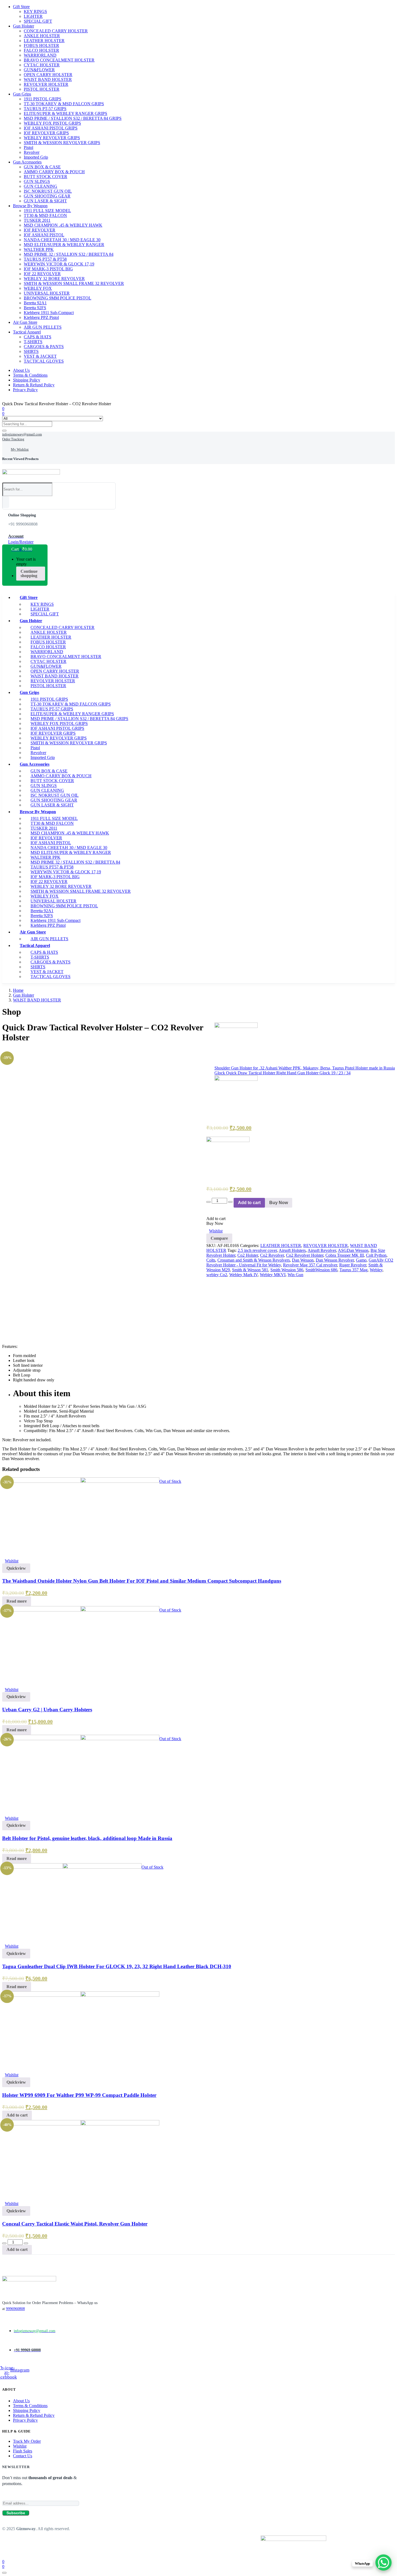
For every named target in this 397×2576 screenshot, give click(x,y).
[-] (208, 1202)
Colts (211, 1260)
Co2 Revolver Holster (305, 1255)
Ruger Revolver (353, 1265)
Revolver (32, 152)
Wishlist (20, 2446)
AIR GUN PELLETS (43, 327)
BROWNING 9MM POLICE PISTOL (58, 298)
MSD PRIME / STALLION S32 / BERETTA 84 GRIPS (73, 118)
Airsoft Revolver (322, 1250)
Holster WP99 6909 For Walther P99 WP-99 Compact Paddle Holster (79, 2095)
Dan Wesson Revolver (335, 1260)
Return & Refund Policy (34, 385)
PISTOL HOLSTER (42, 89)
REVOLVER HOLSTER (46, 84)
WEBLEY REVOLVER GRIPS (52, 138)
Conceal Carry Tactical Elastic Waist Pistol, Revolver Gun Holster (75, 2224)
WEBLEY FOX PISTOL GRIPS (52, 123)
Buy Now (279, 1203)
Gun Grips (22, 94)
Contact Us (23, 2456)
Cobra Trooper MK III (345, 1255)
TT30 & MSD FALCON (45, 215)
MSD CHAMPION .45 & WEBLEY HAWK (63, 225)
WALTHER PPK (39, 249)
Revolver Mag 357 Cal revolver (310, 1265)
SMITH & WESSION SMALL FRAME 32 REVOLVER (74, 283)
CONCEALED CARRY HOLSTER (56, 31)
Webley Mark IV (243, 1275)
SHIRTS (31, 351)
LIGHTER (33, 16)
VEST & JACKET (40, 356)
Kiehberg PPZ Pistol (41, 317)
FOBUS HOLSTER (41, 45)
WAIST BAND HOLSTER (48, 79)
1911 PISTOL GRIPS (43, 99)
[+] (230, 1202)
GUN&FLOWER (39, 70)
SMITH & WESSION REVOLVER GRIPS (62, 143)
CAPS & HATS (38, 337)
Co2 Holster (248, 1255)
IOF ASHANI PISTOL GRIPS (51, 128)
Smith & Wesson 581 (250, 1270)
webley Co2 (217, 1275)
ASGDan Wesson (353, 1250)
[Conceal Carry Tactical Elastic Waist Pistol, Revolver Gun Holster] (81, 2124)
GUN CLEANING (41, 186)
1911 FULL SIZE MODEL (47, 211)
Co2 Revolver (272, 1255)
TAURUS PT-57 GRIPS (45, 109)
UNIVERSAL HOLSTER (47, 293)
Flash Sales (23, 2451)
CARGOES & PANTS (44, 347)
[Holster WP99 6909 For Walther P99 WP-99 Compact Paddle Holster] (81, 1995)
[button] (19, 549)
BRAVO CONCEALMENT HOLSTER (59, 60)
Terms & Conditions (30, 375)
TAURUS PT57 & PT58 (45, 259)
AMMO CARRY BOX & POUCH (54, 172)
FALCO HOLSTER (41, 50)
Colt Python (376, 1255)
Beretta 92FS (35, 308)
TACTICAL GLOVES (44, 361)
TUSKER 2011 (37, 220)
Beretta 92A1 (35, 303)
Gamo (361, 1260)
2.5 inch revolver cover (257, 1250)
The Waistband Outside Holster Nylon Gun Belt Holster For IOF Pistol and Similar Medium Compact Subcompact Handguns (142, 1581)
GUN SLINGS (37, 181)
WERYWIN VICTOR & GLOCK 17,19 (59, 264)
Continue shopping (29, 573)
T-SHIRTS (33, 342)
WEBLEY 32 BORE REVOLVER (54, 279)
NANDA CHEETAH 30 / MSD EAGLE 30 (62, 240)
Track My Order (27, 2441)
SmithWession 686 (321, 1270)
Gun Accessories (27, 162)
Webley (376, 1270)
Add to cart (249, 1203)
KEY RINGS (35, 11)
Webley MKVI (273, 1275)
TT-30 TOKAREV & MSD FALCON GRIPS (64, 104)
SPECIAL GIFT (38, 21)
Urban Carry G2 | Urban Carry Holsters (47, 1710)
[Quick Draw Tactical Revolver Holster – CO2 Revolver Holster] (4, 1050)
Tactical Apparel (27, 332)
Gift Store (21, 7)
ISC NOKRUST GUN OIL (48, 191)
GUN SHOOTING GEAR (47, 196)
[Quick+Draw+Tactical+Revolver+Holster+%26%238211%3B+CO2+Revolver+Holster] (7, 1050)
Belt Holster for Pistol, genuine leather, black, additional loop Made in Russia (87, 1838)
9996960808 (15, 2309)
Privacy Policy (25, 390)
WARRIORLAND (40, 55)
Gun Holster (23, 26)
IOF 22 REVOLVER (42, 274)
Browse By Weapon (30, 206)
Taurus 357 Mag (354, 1270)
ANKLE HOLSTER (42, 36)
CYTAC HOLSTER (42, 65)
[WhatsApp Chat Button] (383, 2563)
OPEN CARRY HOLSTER (48, 75)
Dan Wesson (303, 1260)
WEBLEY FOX (38, 288)
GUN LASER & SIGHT (45, 201)
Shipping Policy (27, 380)
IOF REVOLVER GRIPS (46, 133)
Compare (219, 1238)
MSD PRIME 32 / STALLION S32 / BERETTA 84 (69, 254)
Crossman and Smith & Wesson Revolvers (254, 1260)
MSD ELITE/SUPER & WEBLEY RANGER (64, 245)
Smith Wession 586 (287, 1270)
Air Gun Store (25, 322)
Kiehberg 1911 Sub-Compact (49, 313)
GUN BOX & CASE (42, 167)
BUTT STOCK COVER (46, 177)
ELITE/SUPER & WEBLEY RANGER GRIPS (65, 113)
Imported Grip (36, 157)
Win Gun (295, 1275)
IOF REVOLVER (40, 230)
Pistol (28, 147)
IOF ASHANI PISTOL (44, 235)
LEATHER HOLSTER (44, 41)
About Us (21, 370)
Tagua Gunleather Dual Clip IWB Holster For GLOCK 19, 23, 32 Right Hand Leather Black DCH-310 (117, 1966)
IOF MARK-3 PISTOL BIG (48, 269)
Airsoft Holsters (292, 1250)
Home (18, 990)
